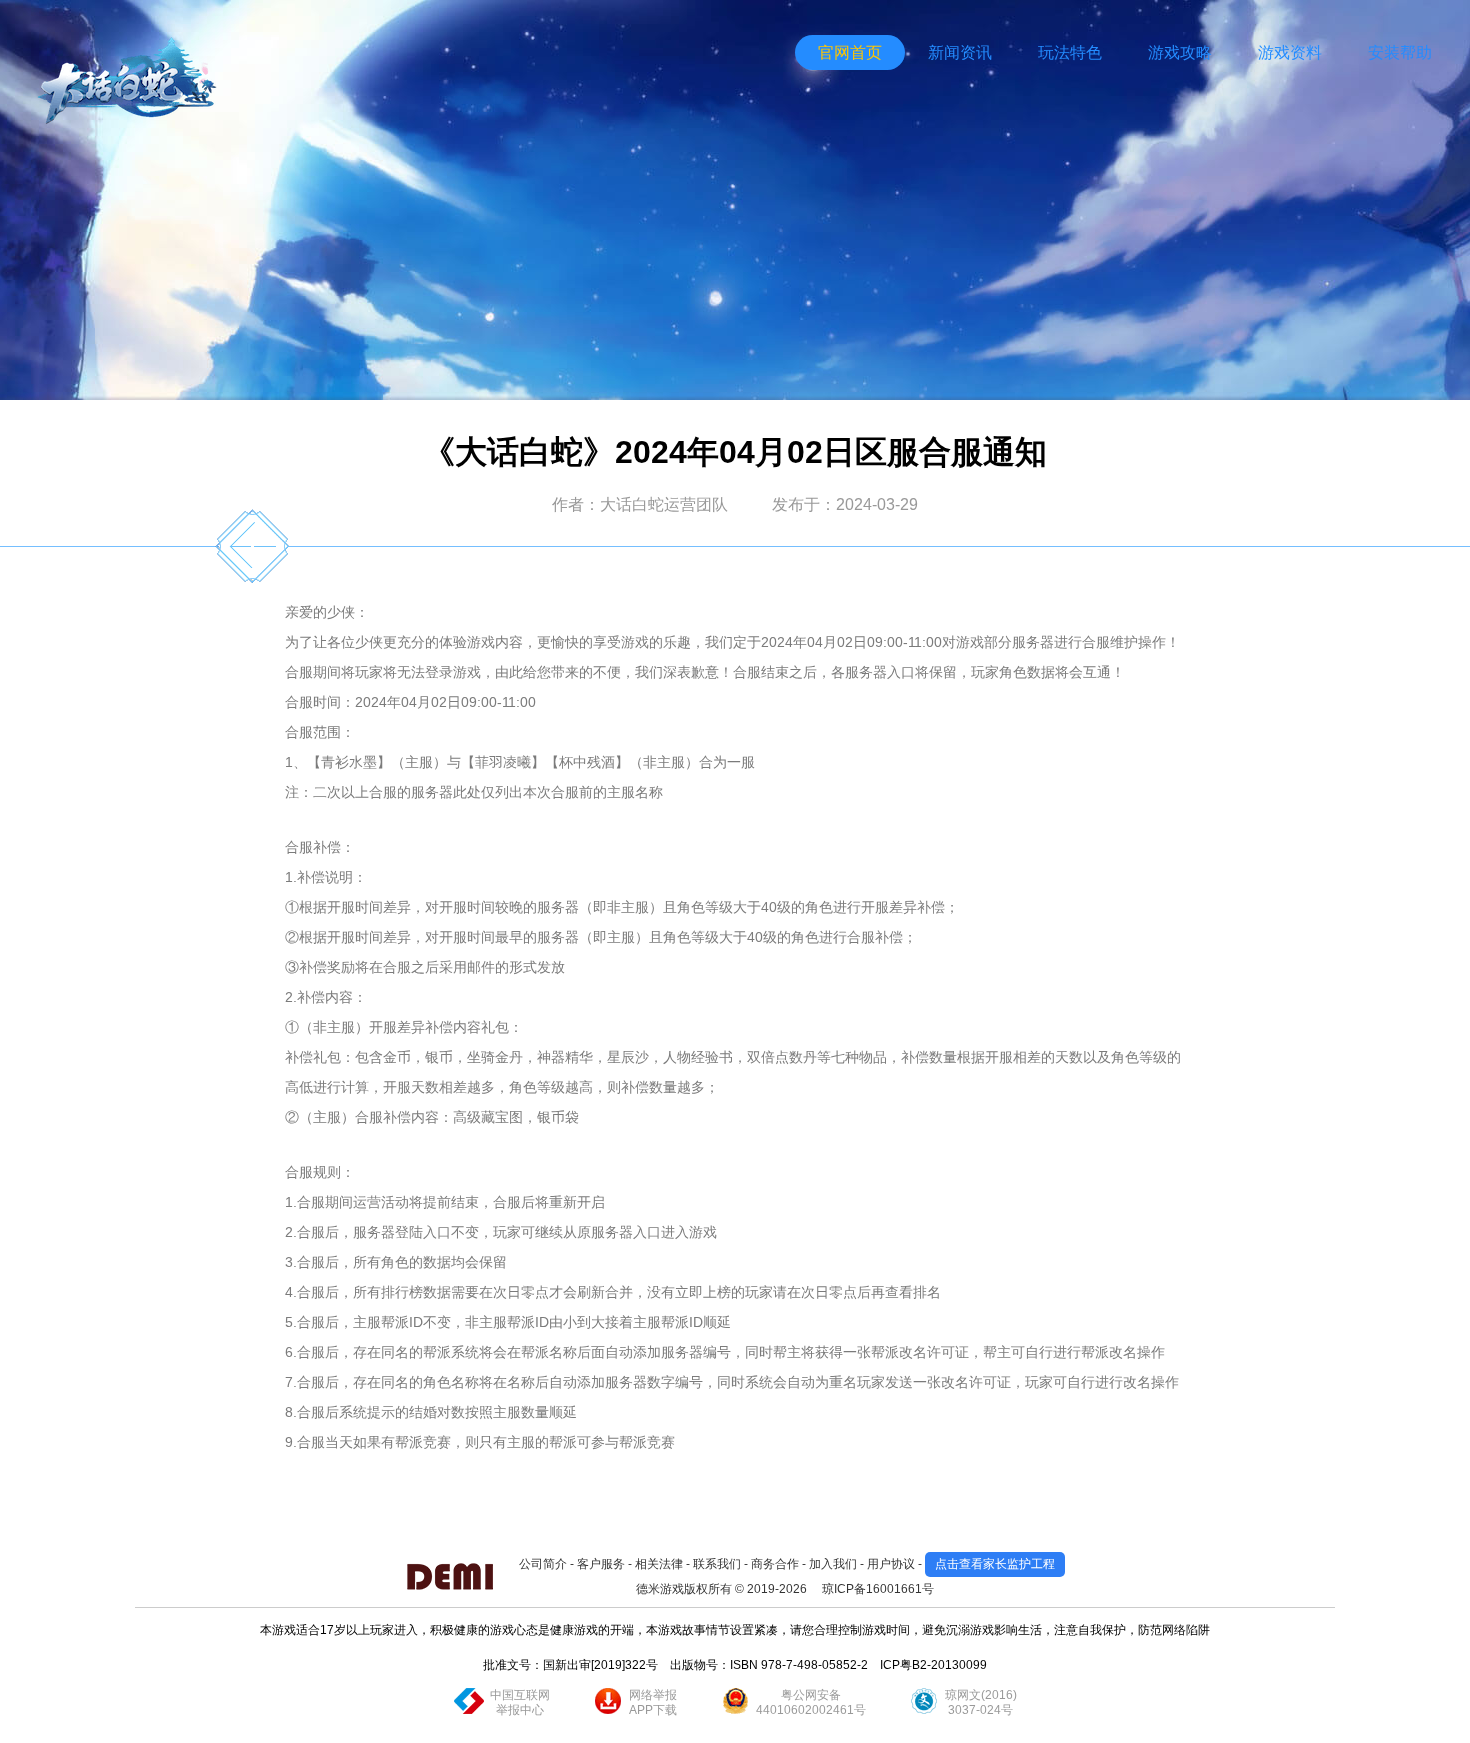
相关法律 (659, 1564)
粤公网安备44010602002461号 (811, 1702)
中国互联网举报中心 (520, 1702)
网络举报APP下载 (653, 1702)
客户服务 (601, 1564)
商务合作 (775, 1564)
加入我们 (833, 1564)
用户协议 (891, 1564)
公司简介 (543, 1564)
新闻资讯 (960, 52)
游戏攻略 (1180, 52)
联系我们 (717, 1564)
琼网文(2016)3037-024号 (981, 1702)
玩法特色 (1070, 52)
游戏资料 (1290, 52)
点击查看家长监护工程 (995, 1564)
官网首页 (850, 52)
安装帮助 (1400, 52)
